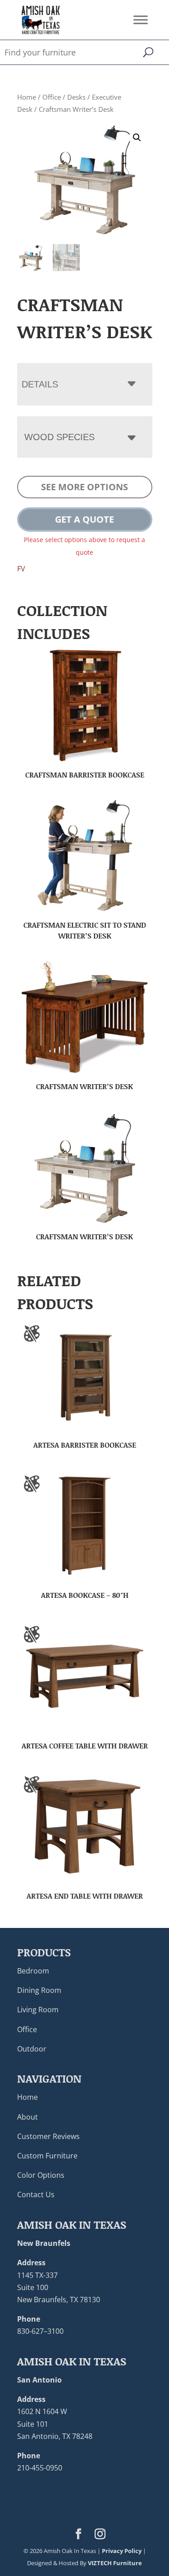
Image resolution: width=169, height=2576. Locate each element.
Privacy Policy (122, 2551)
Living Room (38, 2010)
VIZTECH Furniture (115, 2563)
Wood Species (59, 437)
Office (52, 97)
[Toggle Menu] (141, 20)
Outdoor (32, 2049)
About (27, 2117)
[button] (137, 138)
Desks (76, 97)
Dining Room (39, 1990)
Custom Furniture (47, 2156)
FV (21, 569)
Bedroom (33, 1971)
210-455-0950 (40, 2468)
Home (27, 97)
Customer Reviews (48, 2136)
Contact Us (36, 2194)
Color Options (41, 2175)
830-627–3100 (40, 2331)
